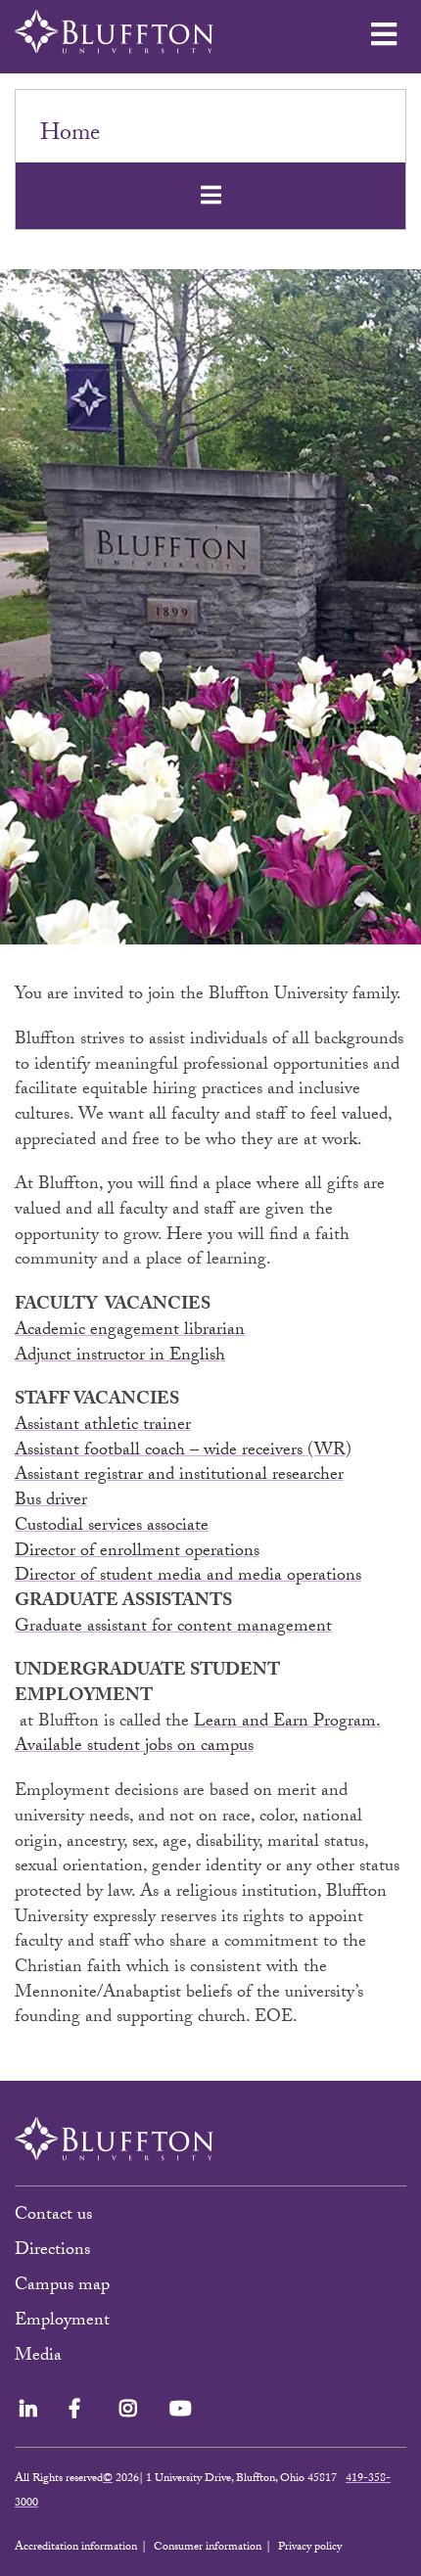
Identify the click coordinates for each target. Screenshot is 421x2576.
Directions (52, 2252)
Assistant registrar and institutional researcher (179, 1476)
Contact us (53, 2216)
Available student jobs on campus (134, 1748)
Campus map (62, 2287)
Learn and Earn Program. (287, 1723)
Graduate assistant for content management (173, 1628)
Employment (62, 2322)
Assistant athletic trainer (103, 1426)
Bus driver (51, 1502)
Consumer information (208, 2548)
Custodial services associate (112, 1527)
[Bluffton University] (114, 32)
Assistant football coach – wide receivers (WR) (183, 1452)
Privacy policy (310, 2548)
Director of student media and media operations (188, 1577)
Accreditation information (76, 2548)
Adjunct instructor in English (120, 1357)
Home (70, 136)
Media (41, 2357)
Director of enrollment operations (137, 1553)
